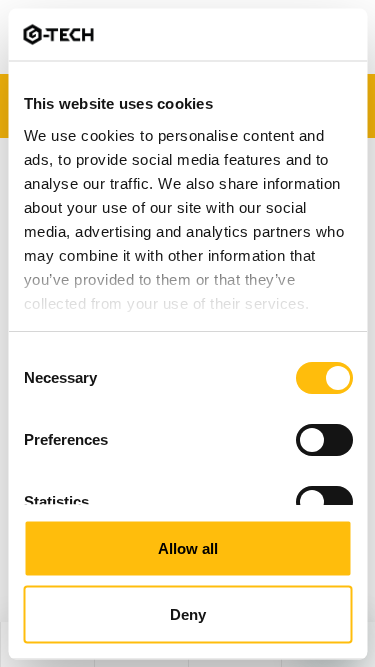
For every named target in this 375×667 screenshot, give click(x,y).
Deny (188, 613)
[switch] (323, 440)
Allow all (188, 548)
